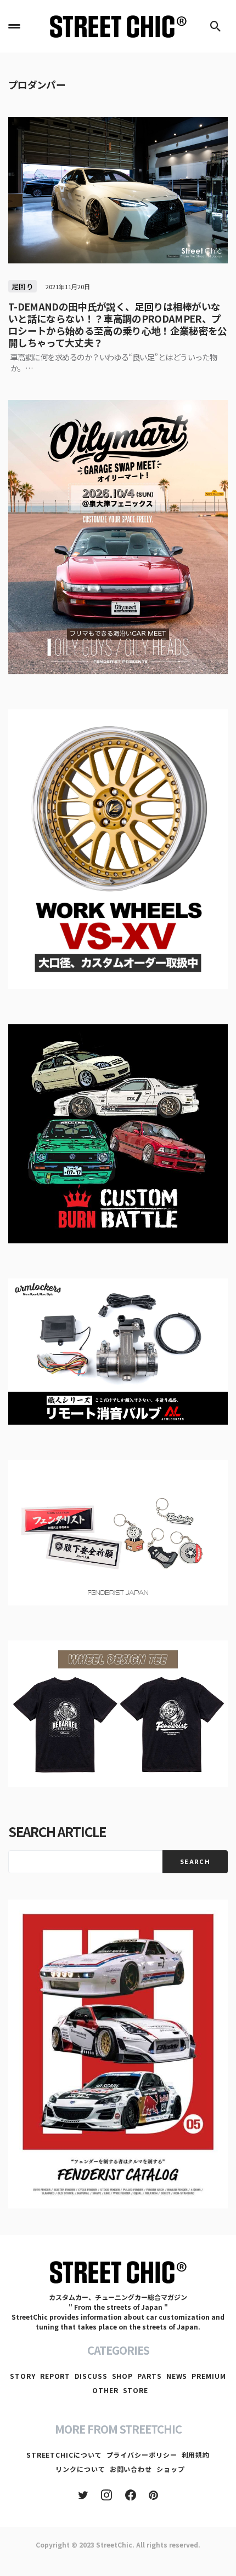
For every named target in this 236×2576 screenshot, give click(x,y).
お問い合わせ (131, 2469)
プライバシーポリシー (142, 2455)
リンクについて (80, 2469)
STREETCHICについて (64, 2455)
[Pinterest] (153, 2495)
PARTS (150, 2376)
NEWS (177, 2376)
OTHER (105, 2390)
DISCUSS (91, 2376)
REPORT (55, 2376)
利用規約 (196, 2455)
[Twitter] (83, 2495)
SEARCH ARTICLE (57, 1831)
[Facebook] (131, 2495)
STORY (23, 2376)
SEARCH (195, 1861)
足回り (23, 286)
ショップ (171, 2469)
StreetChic (114, 2545)
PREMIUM (209, 2376)
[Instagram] (106, 2495)
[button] (14, 26)
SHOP (123, 2376)
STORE (136, 2390)
